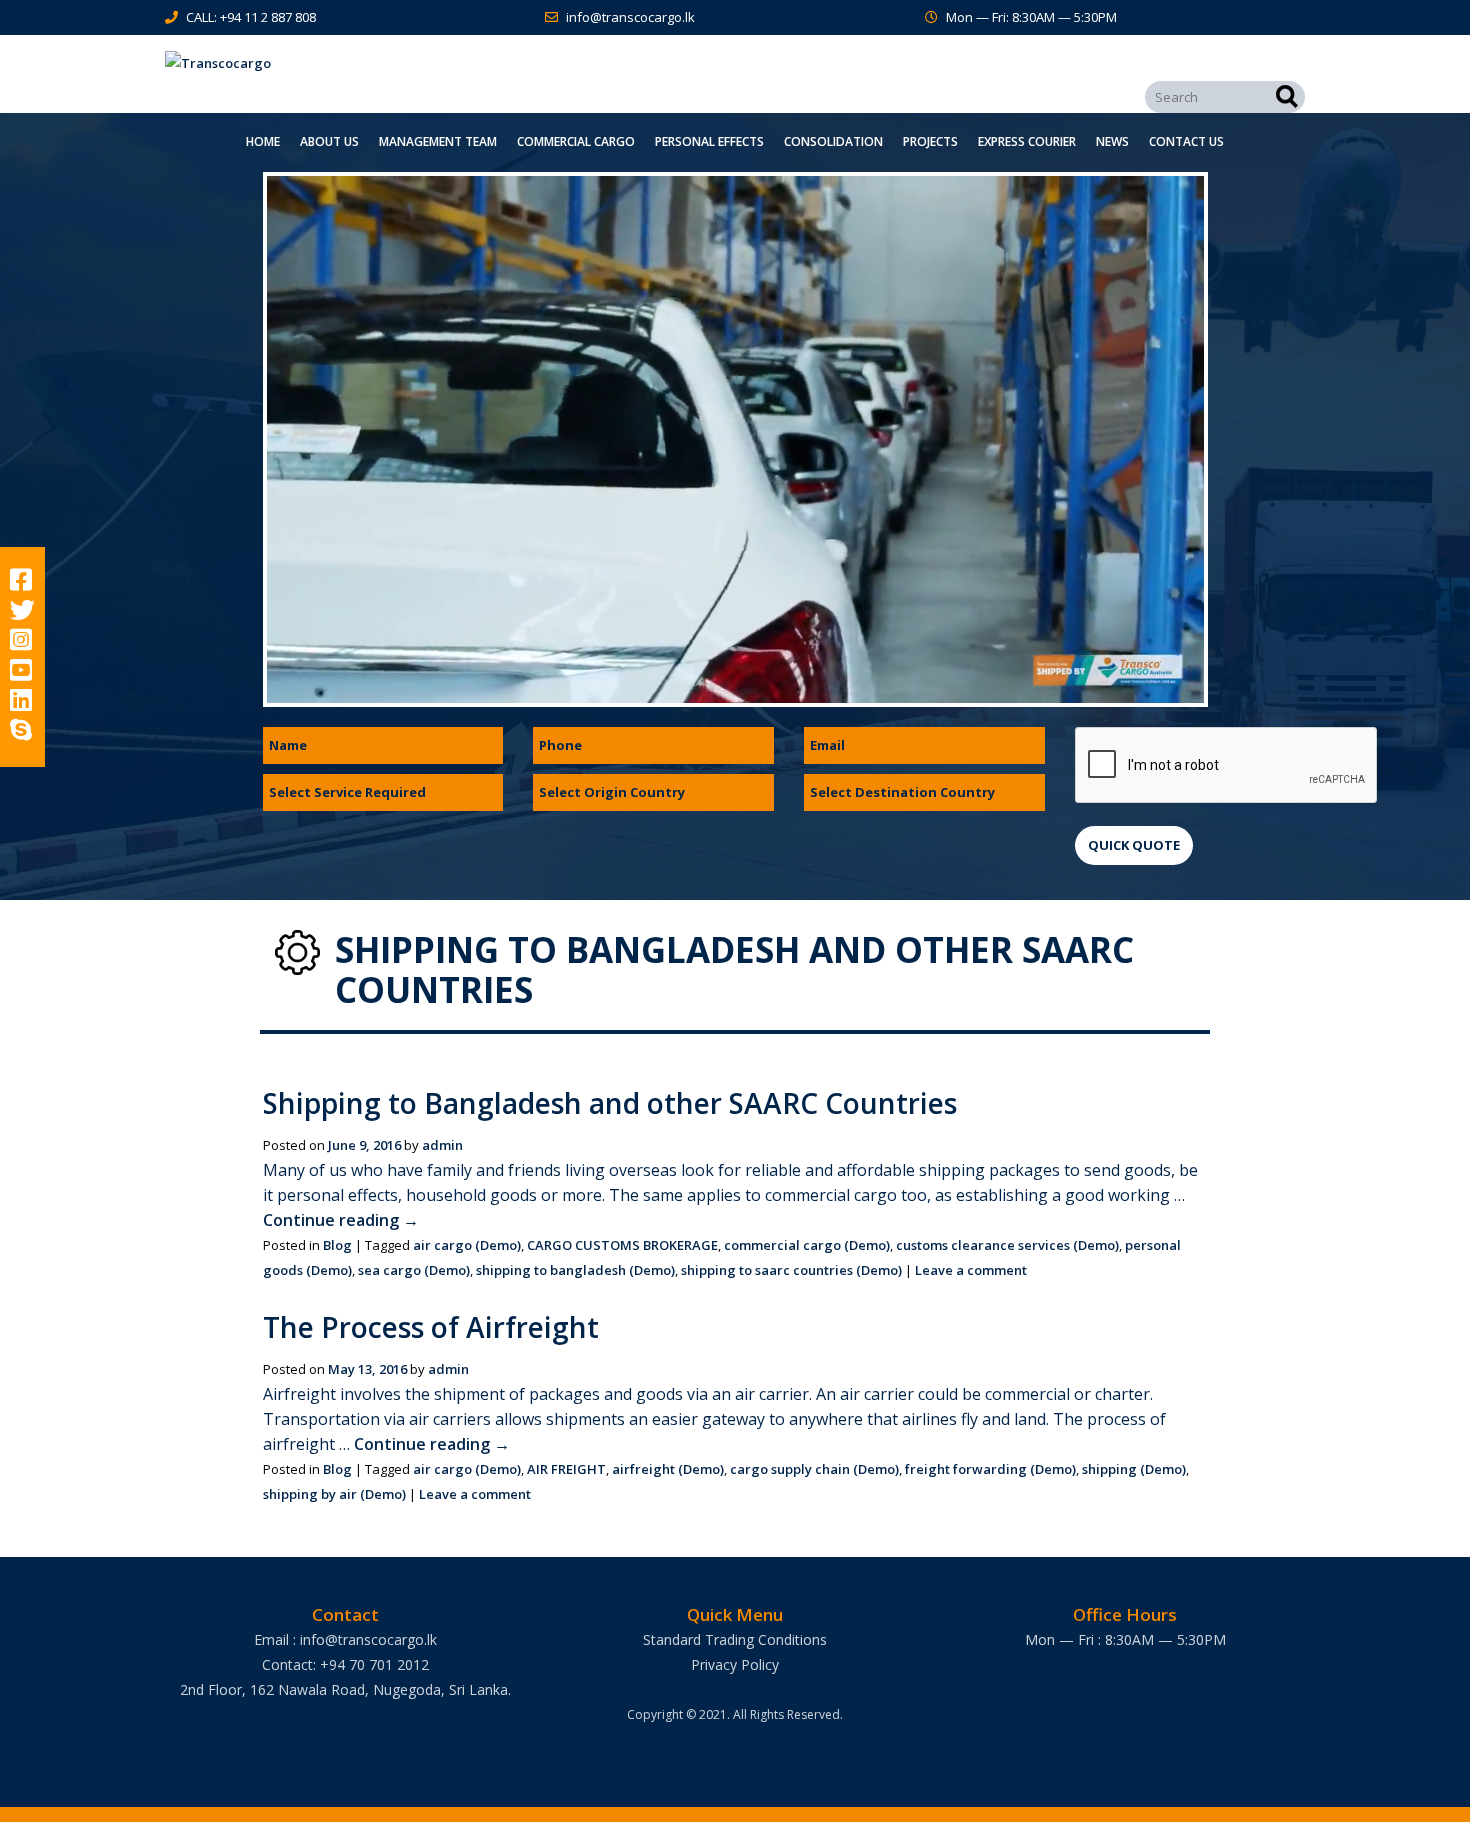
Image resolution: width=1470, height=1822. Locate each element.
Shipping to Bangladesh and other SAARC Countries (610, 1103)
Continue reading (341, 1220)
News (1112, 141)
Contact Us (1186, 141)
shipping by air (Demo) (334, 1494)
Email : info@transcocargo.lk (345, 1639)
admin (442, 1145)
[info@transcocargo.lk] (555, 17)
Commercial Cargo (576, 141)
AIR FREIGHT (566, 1469)
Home (263, 141)
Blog (337, 1245)
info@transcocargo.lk (630, 17)
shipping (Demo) (1134, 1469)
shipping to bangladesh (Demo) (575, 1270)
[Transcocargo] (345, 63)
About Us (329, 141)
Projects (930, 141)
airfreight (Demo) (668, 1469)
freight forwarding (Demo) (990, 1469)
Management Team (438, 141)
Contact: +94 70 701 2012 (345, 1664)
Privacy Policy (735, 1664)
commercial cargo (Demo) (807, 1245)
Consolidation (833, 141)
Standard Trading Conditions (735, 1639)
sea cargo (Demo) (414, 1270)
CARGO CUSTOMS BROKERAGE (622, 1245)
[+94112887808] (175, 17)
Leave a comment (971, 1270)
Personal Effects (709, 141)
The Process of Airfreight (431, 1327)
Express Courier (1027, 141)
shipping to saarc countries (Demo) (791, 1270)
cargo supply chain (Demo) (814, 1469)
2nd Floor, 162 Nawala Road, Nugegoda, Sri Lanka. (345, 1689)
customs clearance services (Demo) (1007, 1245)
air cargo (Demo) (467, 1245)
